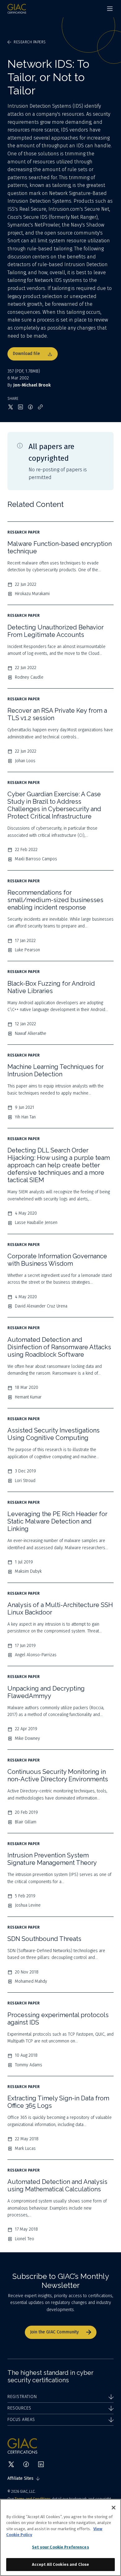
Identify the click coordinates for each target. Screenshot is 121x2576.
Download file (26, 354)
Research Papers (30, 42)
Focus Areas (21, 2420)
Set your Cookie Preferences (60, 2547)
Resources (19, 2408)
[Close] (114, 2508)
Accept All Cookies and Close (61, 2564)
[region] (60, 2537)
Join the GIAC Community (54, 2332)
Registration (22, 2397)
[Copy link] (40, 407)
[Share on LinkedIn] (20, 407)
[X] (11, 2464)
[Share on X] (11, 407)
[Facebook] (26, 2464)
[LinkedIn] (41, 2464)
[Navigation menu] (110, 9)
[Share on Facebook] (30, 407)
